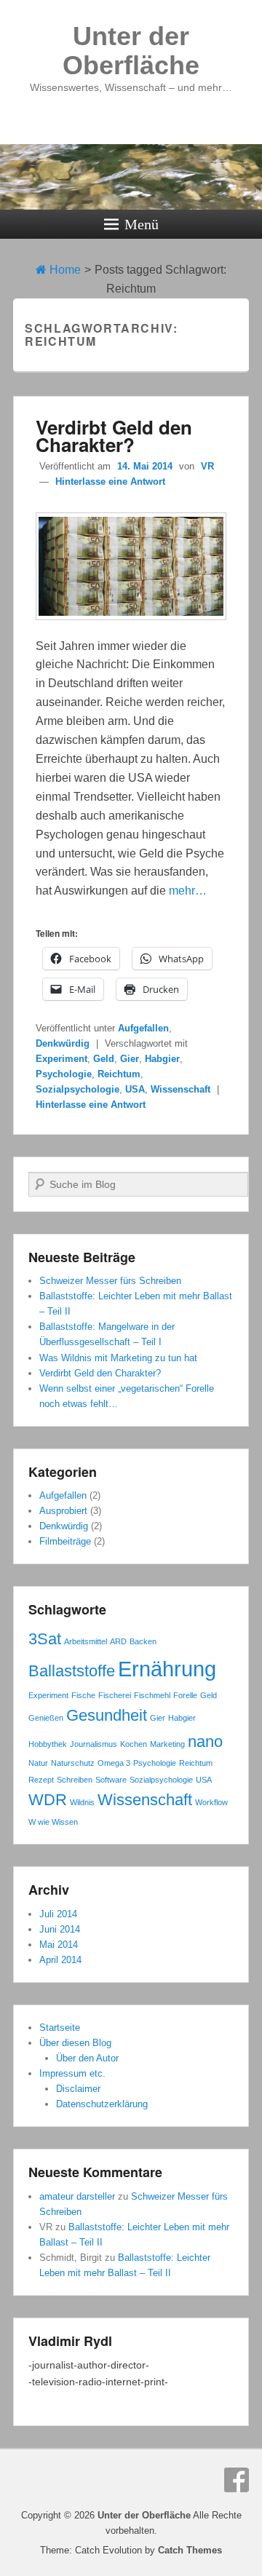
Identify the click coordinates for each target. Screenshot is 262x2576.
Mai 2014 (59, 1945)
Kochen (134, 1744)
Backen (143, 1641)
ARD (118, 1641)
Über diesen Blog (75, 2043)
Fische (83, 1695)
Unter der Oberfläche (131, 51)
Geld (104, 1059)
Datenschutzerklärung (102, 2104)
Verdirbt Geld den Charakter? (114, 436)
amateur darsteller (77, 2196)
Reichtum (119, 1074)
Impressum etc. (72, 2073)
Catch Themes (190, 2550)
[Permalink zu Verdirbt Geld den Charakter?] (131, 627)
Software (111, 1780)
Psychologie (64, 1074)
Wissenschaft (180, 1089)
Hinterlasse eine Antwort (110, 481)
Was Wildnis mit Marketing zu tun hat (118, 1358)
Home (64, 270)
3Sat (45, 1639)
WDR (48, 1800)
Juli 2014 (58, 1914)
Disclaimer (78, 2089)
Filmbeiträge (65, 1541)
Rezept (41, 1780)
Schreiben (75, 1780)
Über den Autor (87, 2058)
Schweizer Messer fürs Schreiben (110, 1281)
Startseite (60, 2028)
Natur (38, 1763)
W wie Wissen (53, 1822)
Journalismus (94, 1744)
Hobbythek (48, 1744)
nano (205, 1741)
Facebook (237, 2480)
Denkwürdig (63, 1043)
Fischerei (115, 1695)
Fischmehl (152, 1695)
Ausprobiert (63, 1511)
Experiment (61, 1059)
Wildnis (82, 1802)
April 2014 (60, 1960)
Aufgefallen (143, 1028)
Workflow (211, 1802)
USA (135, 1089)
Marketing (167, 1744)
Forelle (185, 1695)
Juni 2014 (60, 1929)
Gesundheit (107, 1715)
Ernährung (167, 1669)
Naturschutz (73, 1763)
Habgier (162, 1059)
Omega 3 (114, 1763)
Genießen (46, 1718)
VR (207, 466)
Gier (130, 1059)
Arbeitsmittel (86, 1641)
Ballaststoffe (72, 1671)
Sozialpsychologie (78, 1089)
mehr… (188, 891)
